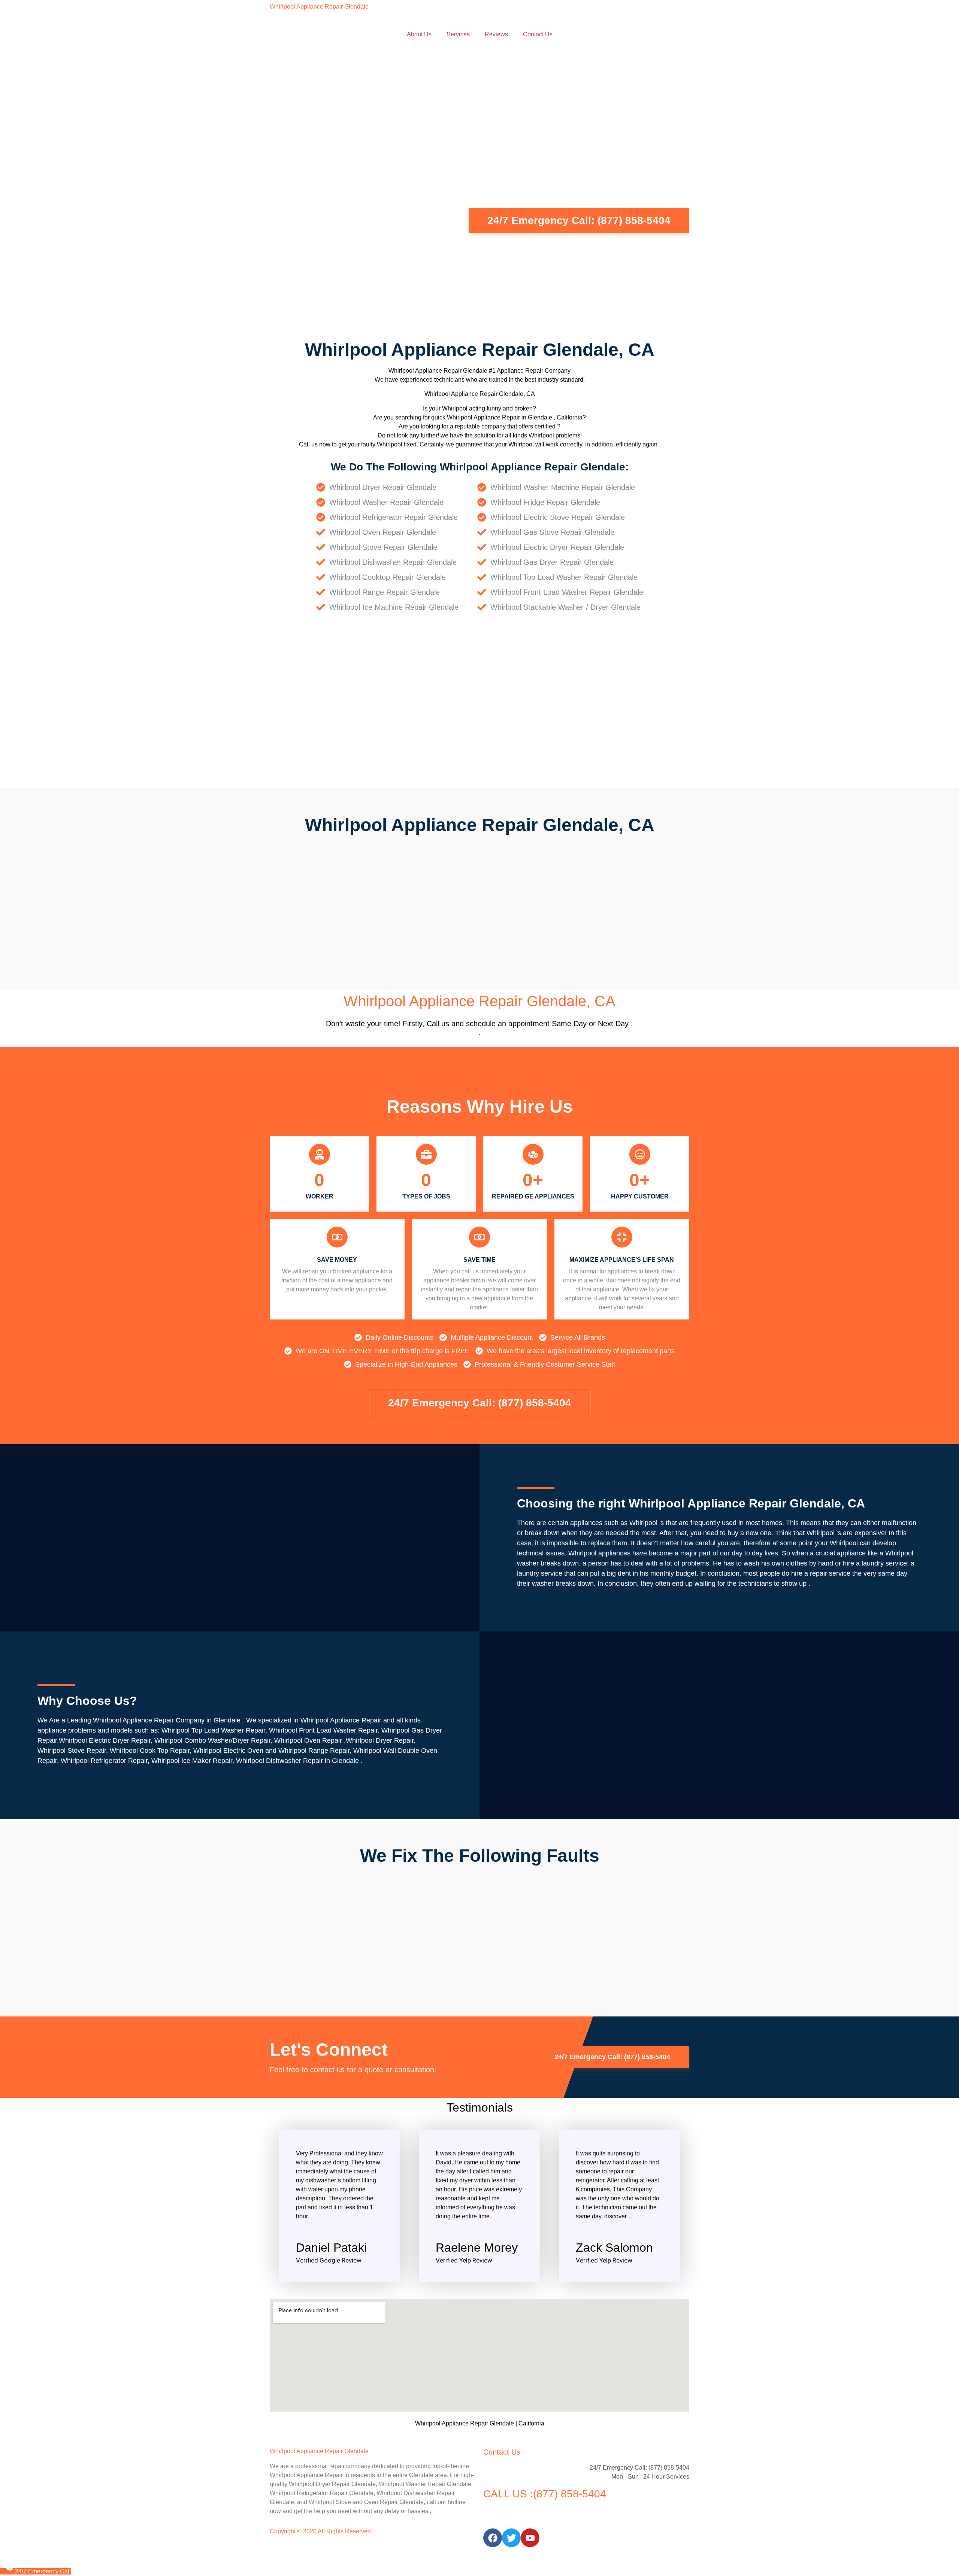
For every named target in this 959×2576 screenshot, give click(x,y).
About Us (419, 34)
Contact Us (538, 34)
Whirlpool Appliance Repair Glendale (319, 7)
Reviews (496, 34)
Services (458, 34)
